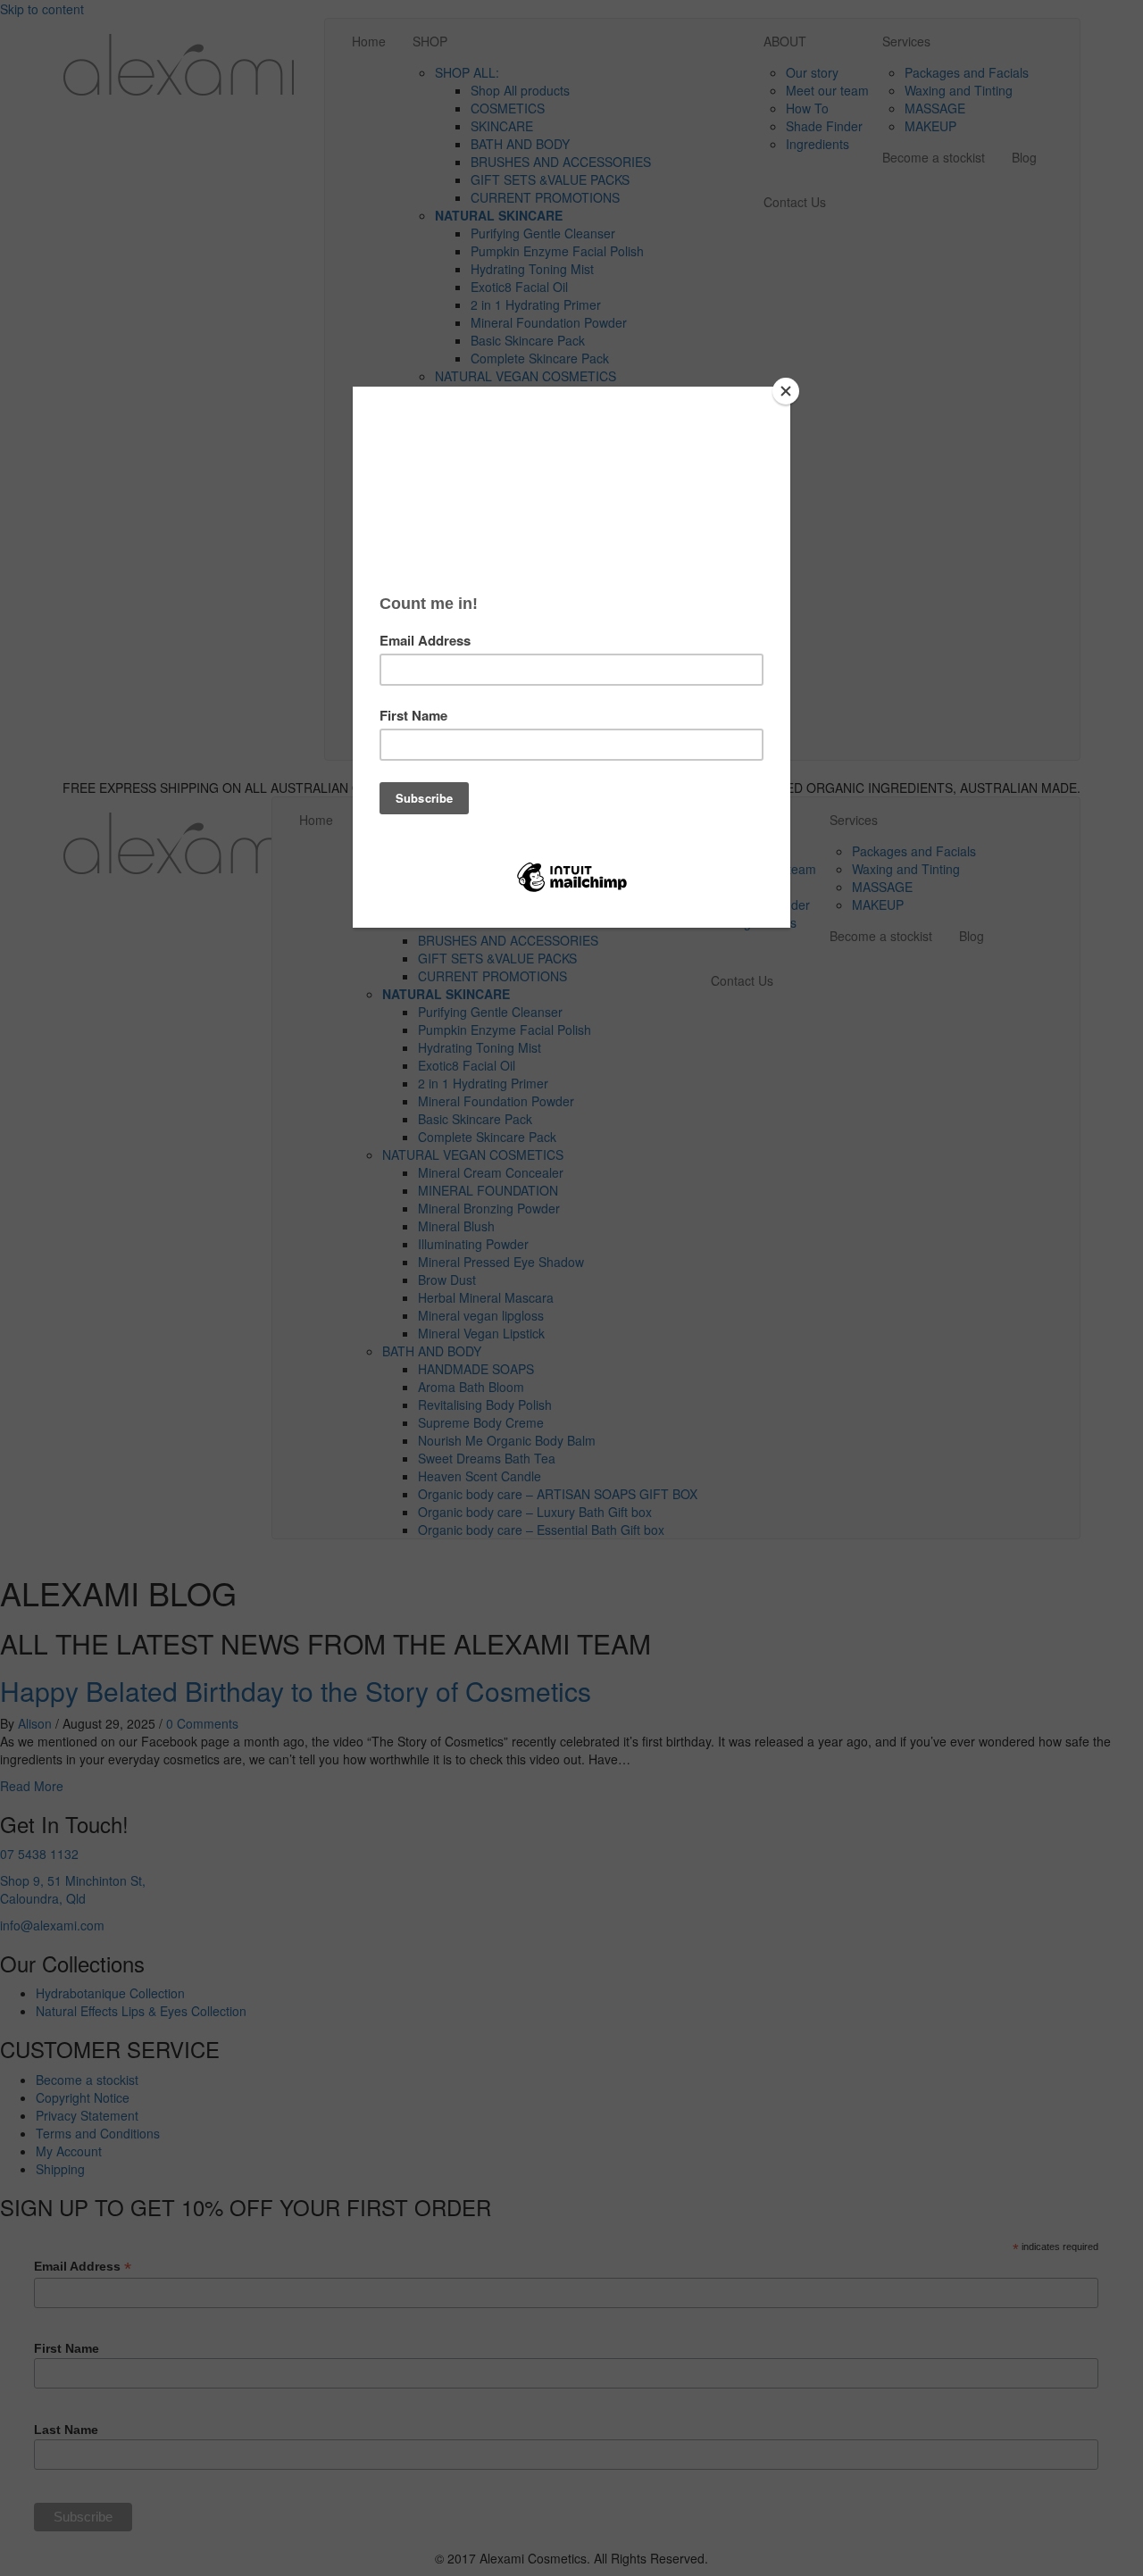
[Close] (786, 391)
